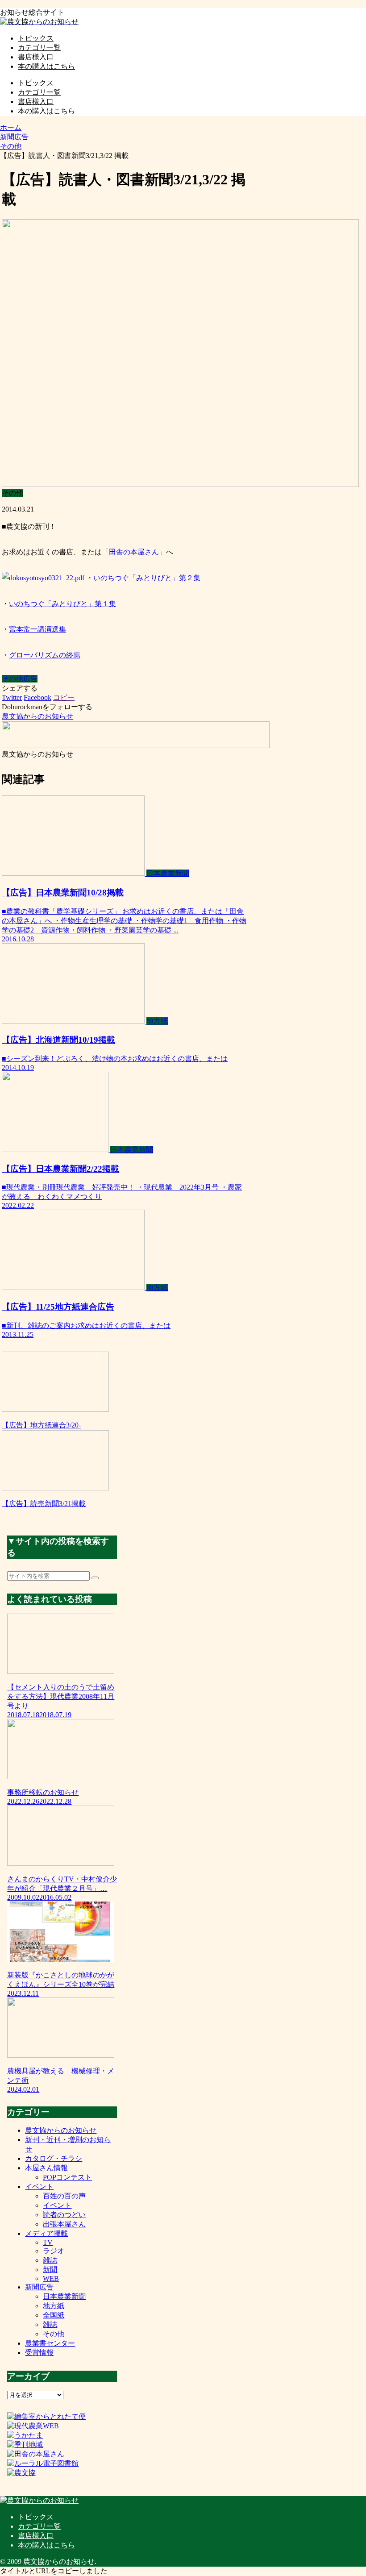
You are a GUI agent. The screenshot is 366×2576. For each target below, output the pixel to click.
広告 (30, 679)
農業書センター (50, 2343)
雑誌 (50, 2260)
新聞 (50, 2270)
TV (48, 2242)
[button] (95, 1578)
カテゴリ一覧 (39, 2526)
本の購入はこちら (46, 2545)
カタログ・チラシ (54, 2158)
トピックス (36, 2517)
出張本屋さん (64, 2224)
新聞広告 (39, 2287)
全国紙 (54, 2315)
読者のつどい (64, 2215)
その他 (12, 679)
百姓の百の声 (64, 2196)
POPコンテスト (67, 2177)
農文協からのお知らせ (61, 2130)
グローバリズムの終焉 (45, 655)
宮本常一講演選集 (37, 629)
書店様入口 (36, 2536)
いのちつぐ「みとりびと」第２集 (147, 578)
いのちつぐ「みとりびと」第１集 (62, 604)
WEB (51, 2278)
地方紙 (54, 2306)
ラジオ (54, 2251)
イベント (39, 2187)
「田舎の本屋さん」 (134, 552)
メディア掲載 (46, 2233)
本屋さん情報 (46, 2168)
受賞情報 (39, 2353)
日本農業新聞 (64, 2296)
